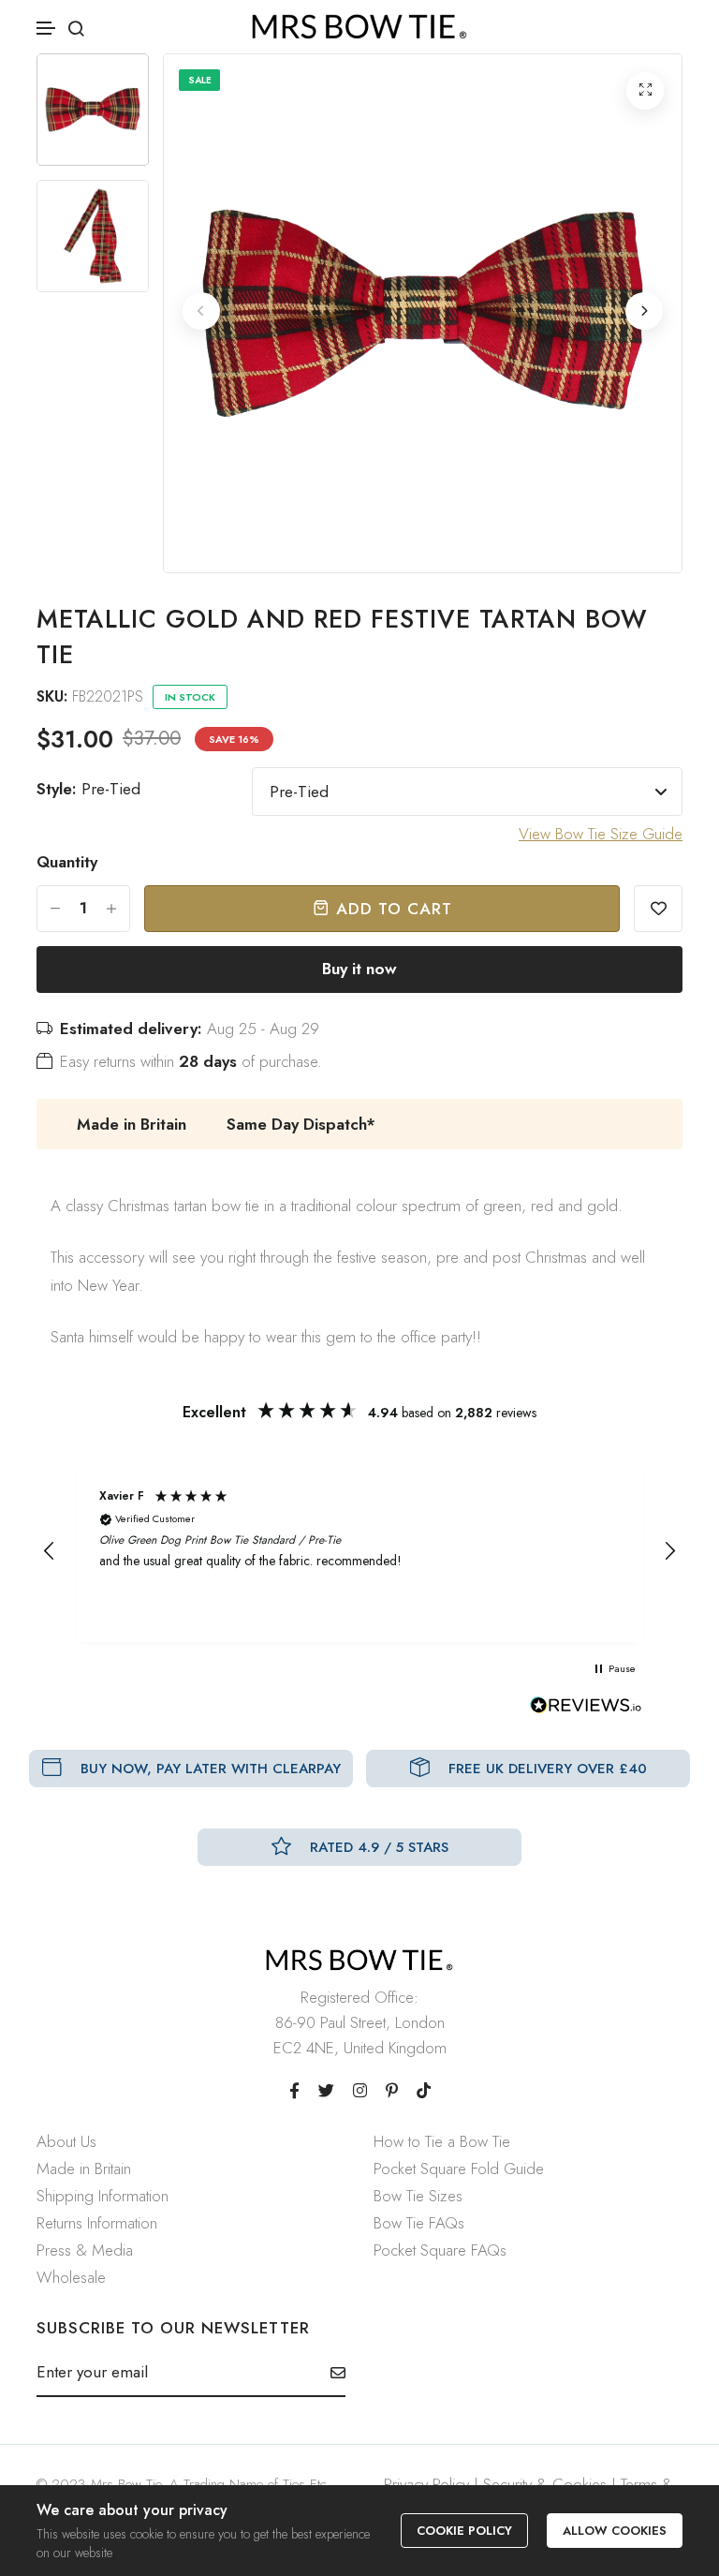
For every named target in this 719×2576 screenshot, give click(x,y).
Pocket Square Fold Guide (459, 2169)
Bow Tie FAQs (419, 2223)
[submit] (331, 2373)
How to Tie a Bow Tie (442, 2141)
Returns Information (97, 2223)
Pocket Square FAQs (440, 2250)
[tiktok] (424, 2091)
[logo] (359, 27)
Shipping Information (103, 2196)
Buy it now (359, 969)
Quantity (67, 862)
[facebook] (294, 2091)
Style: (88, 789)
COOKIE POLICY (464, 2531)
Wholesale (71, 2277)
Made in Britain (84, 2169)
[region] (359, 1551)
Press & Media (85, 2250)
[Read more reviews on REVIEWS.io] (586, 1710)
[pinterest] (392, 2091)
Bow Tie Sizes (418, 2196)
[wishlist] (658, 909)
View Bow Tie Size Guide (601, 834)
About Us (66, 2141)
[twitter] (326, 2091)
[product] (645, 91)
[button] (47, 29)
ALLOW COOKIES (615, 2531)
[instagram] (360, 2091)
